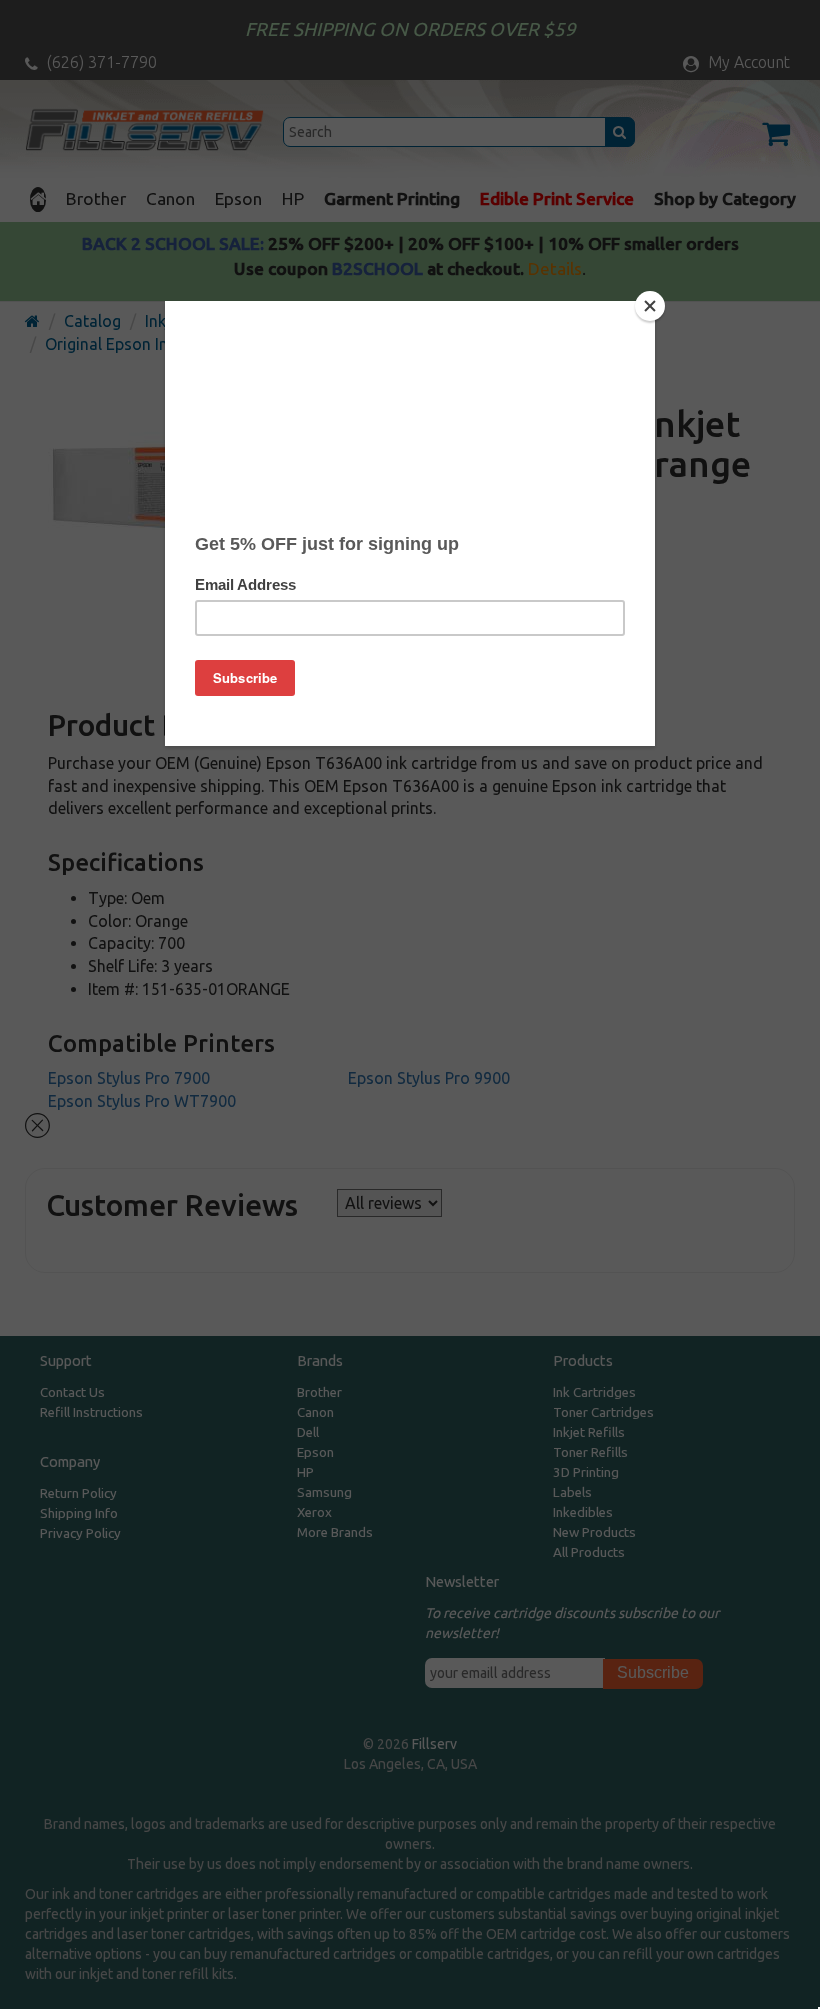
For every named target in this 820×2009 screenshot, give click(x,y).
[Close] (650, 306)
